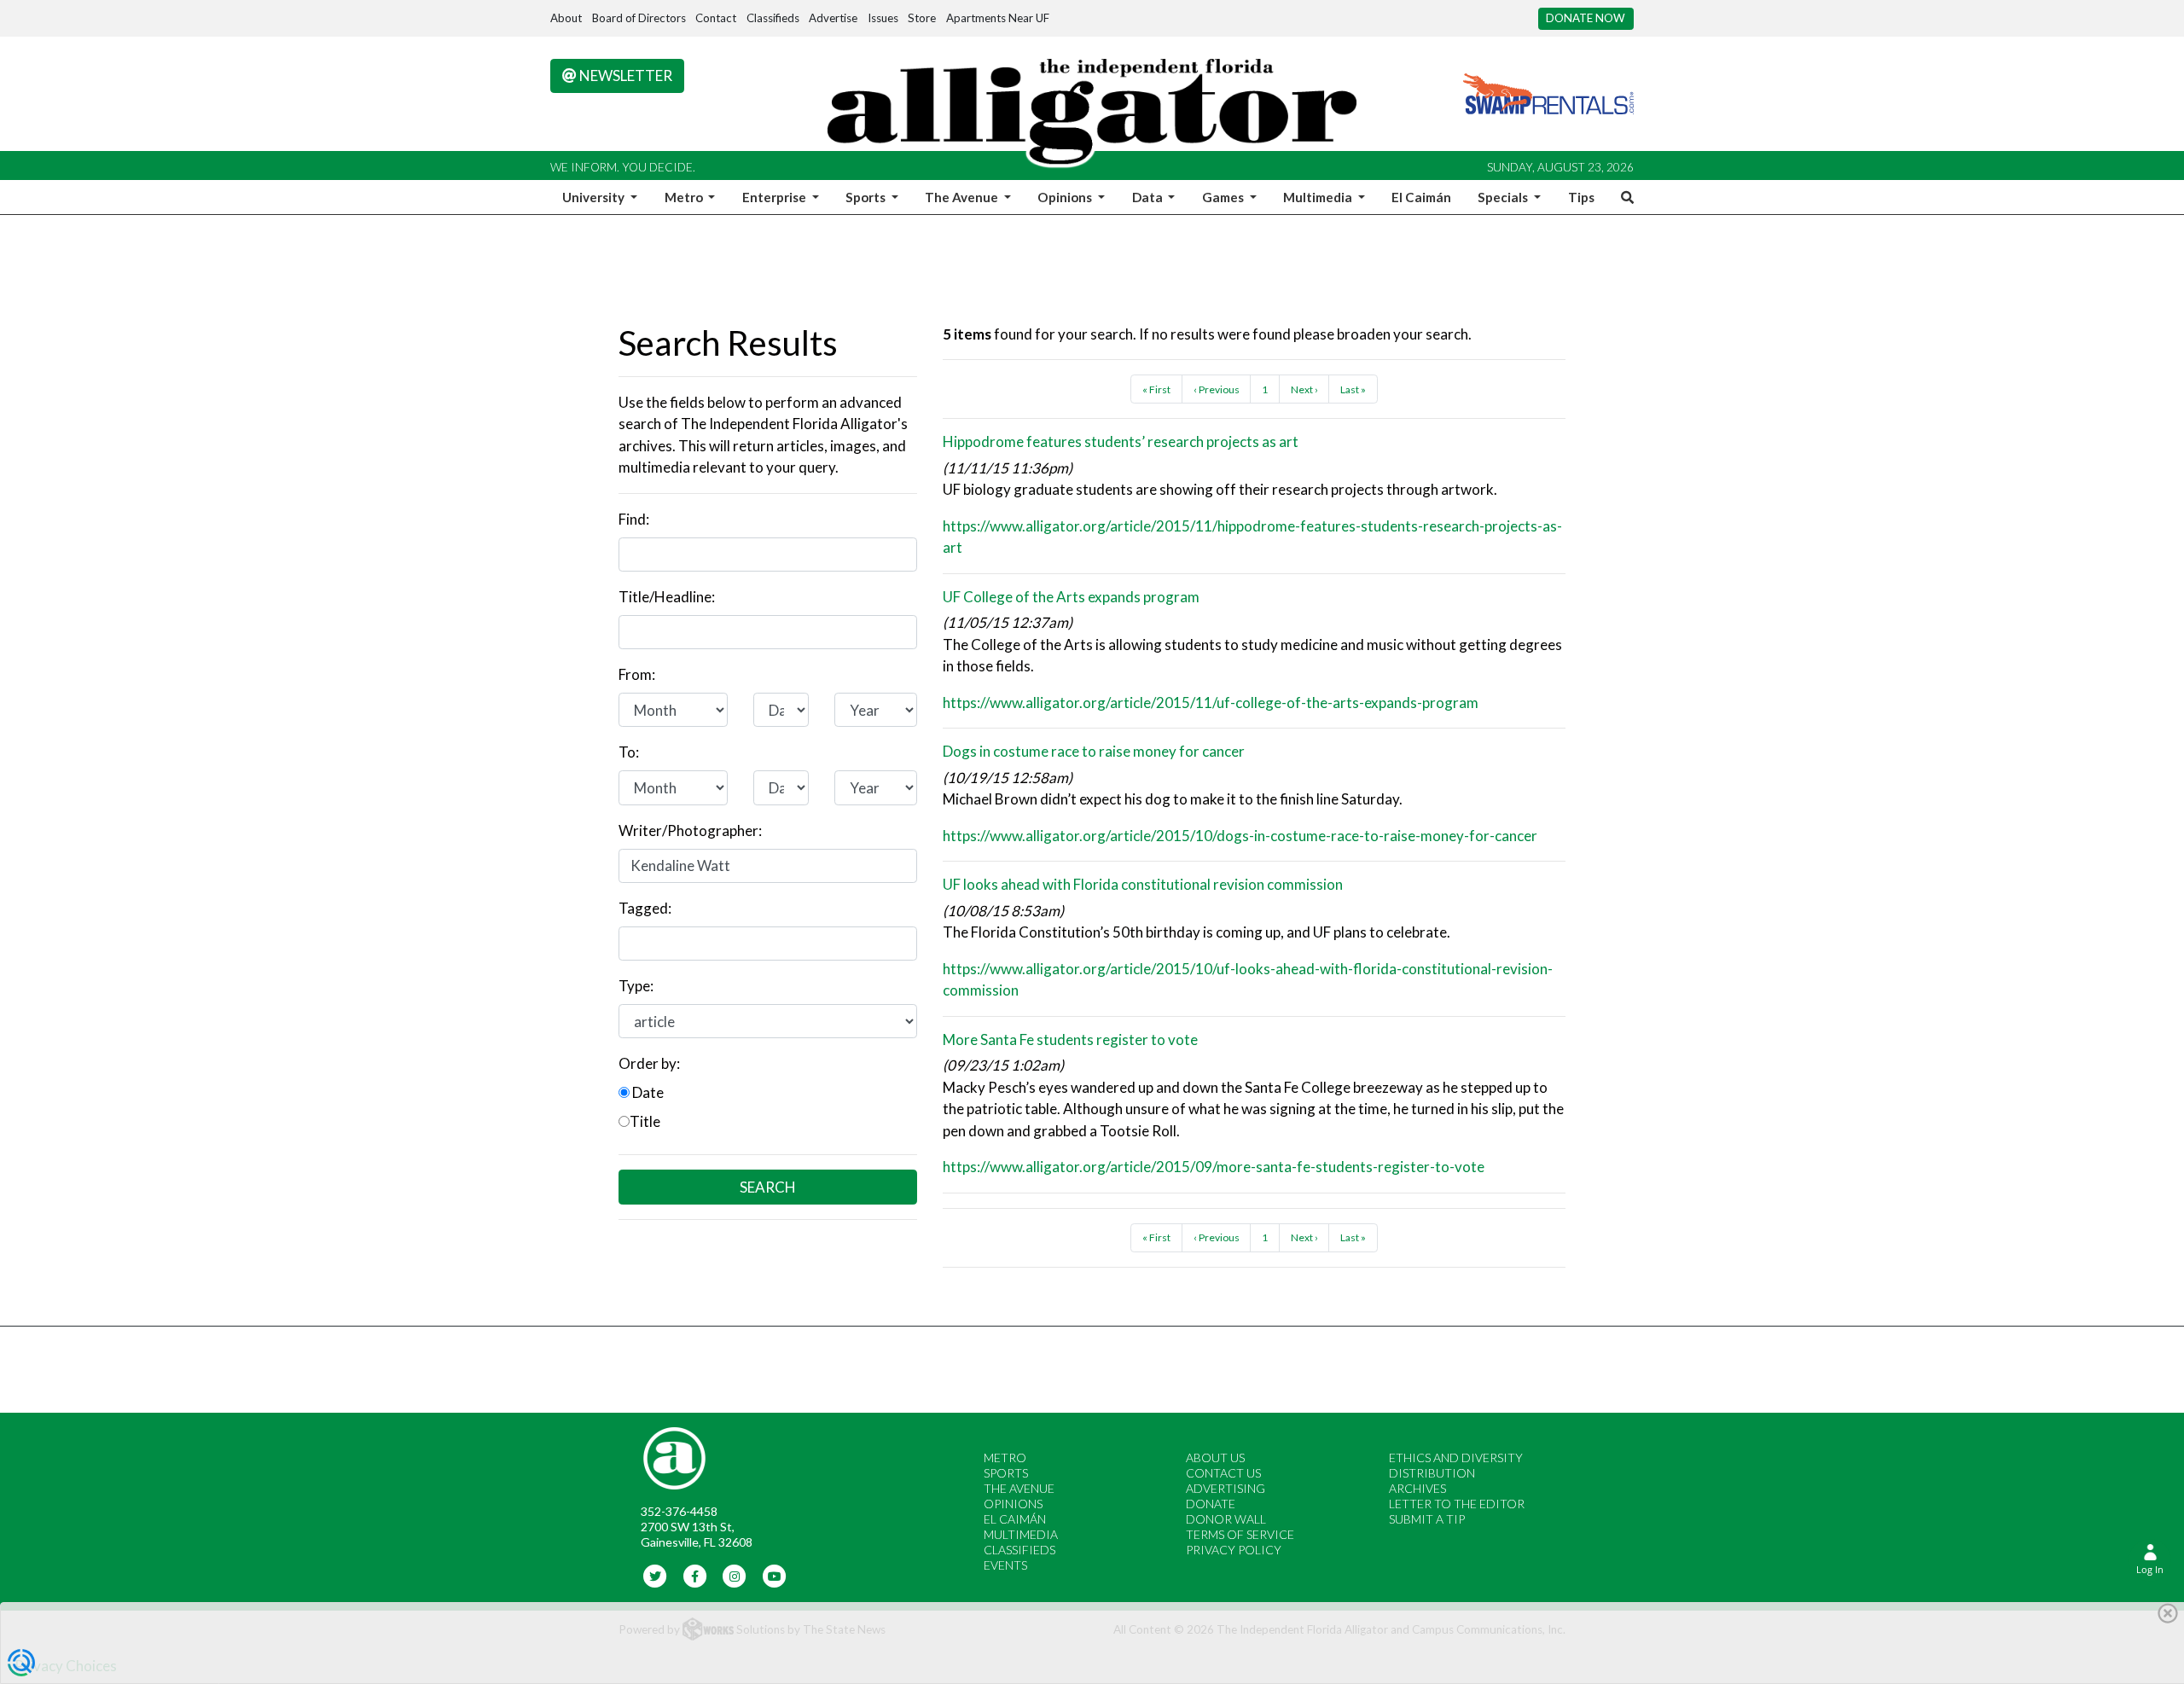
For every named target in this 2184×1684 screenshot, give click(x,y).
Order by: (649, 1063)
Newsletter (624, 75)
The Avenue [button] (963, 197)
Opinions (1013, 1504)
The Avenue (1019, 1488)
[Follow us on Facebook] (695, 1575)
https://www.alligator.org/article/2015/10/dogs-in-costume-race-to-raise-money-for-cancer (1240, 836)
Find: (634, 519)
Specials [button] (1504, 197)
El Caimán (1421, 197)
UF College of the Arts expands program (1071, 597)
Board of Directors (639, 18)
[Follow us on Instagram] (735, 1575)
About (566, 18)
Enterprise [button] (775, 197)
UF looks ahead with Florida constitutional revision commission (1143, 884)
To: (629, 752)
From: (637, 674)
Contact (716, 18)
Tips (1581, 197)
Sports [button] (867, 197)
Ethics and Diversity (1456, 1458)
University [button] (595, 197)
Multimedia (1021, 1534)
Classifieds (773, 18)
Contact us (1223, 1473)
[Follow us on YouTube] (774, 1575)
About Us (1215, 1458)
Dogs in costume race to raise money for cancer (1094, 751)
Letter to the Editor (1457, 1504)
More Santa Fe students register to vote (1070, 1039)
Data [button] (1149, 197)
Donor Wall (1226, 1519)
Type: (636, 986)
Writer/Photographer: (690, 830)
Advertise (833, 18)
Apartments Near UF (998, 18)
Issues (883, 18)
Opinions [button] (1066, 197)
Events (1005, 1565)
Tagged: (645, 908)
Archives (1417, 1488)
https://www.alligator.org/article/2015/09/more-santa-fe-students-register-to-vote (1214, 1167)
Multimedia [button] (1319, 197)
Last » (1353, 389)
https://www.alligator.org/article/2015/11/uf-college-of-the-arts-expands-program (1211, 703)
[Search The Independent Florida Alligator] (1624, 197)
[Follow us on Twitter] (656, 1575)
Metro (1005, 1458)
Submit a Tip (1427, 1519)
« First (1156, 389)
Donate (1211, 1504)
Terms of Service (1240, 1534)
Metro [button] (685, 197)
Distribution (1432, 1473)
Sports (1006, 1473)
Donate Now (1586, 18)
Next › (1304, 389)
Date (647, 1092)
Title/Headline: (667, 597)
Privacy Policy (1234, 1550)
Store (922, 18)
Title (645, 1121)
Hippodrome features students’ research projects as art (1121, 441)
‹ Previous (1217, 389)
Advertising (1226, 1488)
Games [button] (1224, 197)
